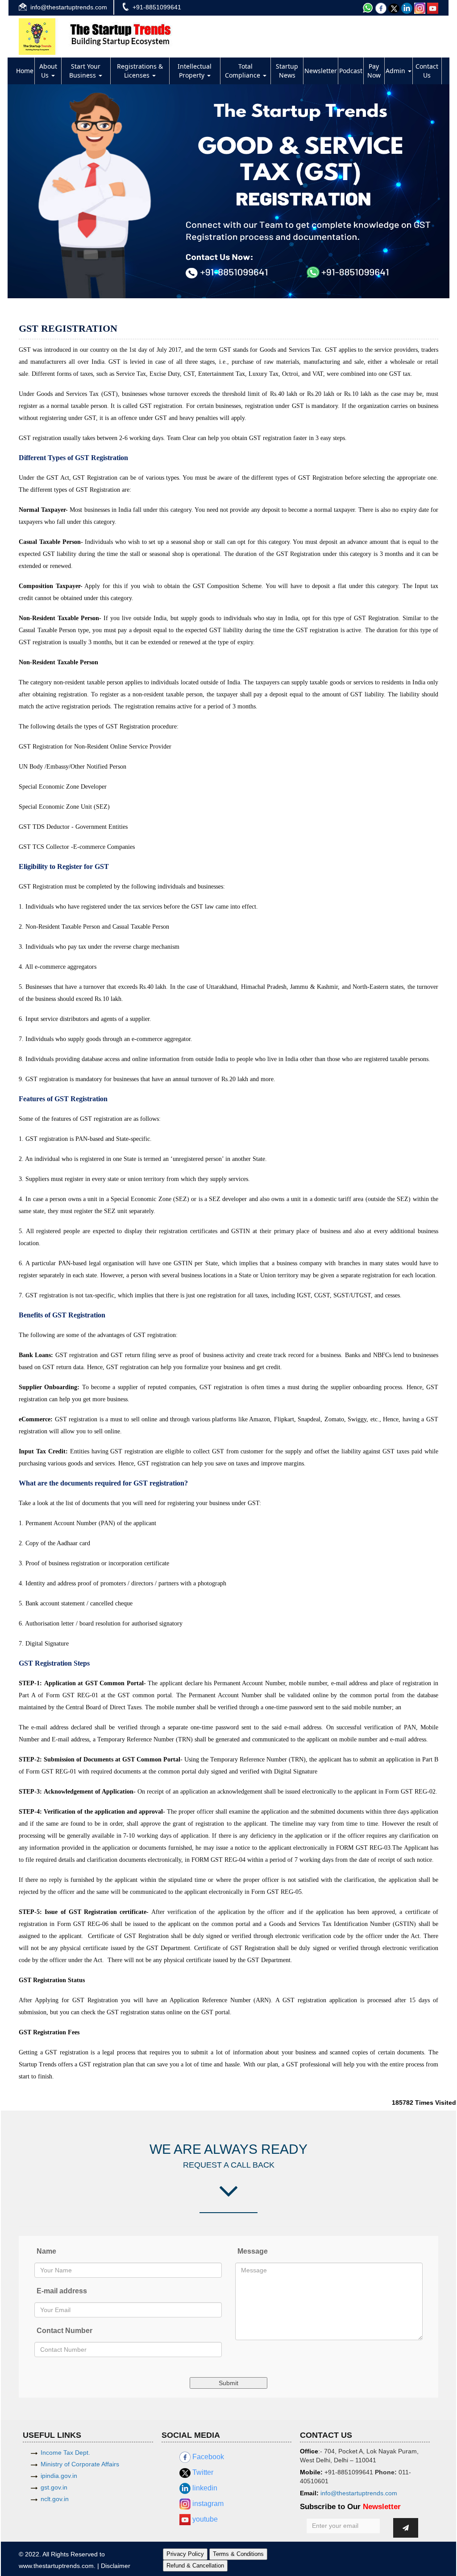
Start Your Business (85, 71)
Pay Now (374, 71)
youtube (204, 2519)
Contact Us (427, 71)
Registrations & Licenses (140, 71)
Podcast (351, 71)
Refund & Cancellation (195, 2566)
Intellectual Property (195, 71)
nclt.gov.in (55, 2499)
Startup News (287, 71)
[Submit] (406, 2528)
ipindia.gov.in (59, 2476)
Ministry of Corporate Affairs (80, 2464)
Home (25, 71)
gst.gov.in (54, 2487)
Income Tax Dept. (65, 2453)
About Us (48, 71)
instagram (207, 2504)
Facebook (207, 2457)
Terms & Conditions (238, 2554)
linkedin (204, 2488)
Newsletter (321, 71)
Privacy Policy (185, 2554)
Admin (396, 71)
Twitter (202, 2472)
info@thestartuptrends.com (69, 7)
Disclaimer (116, 2566)
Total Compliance (243, 71)
